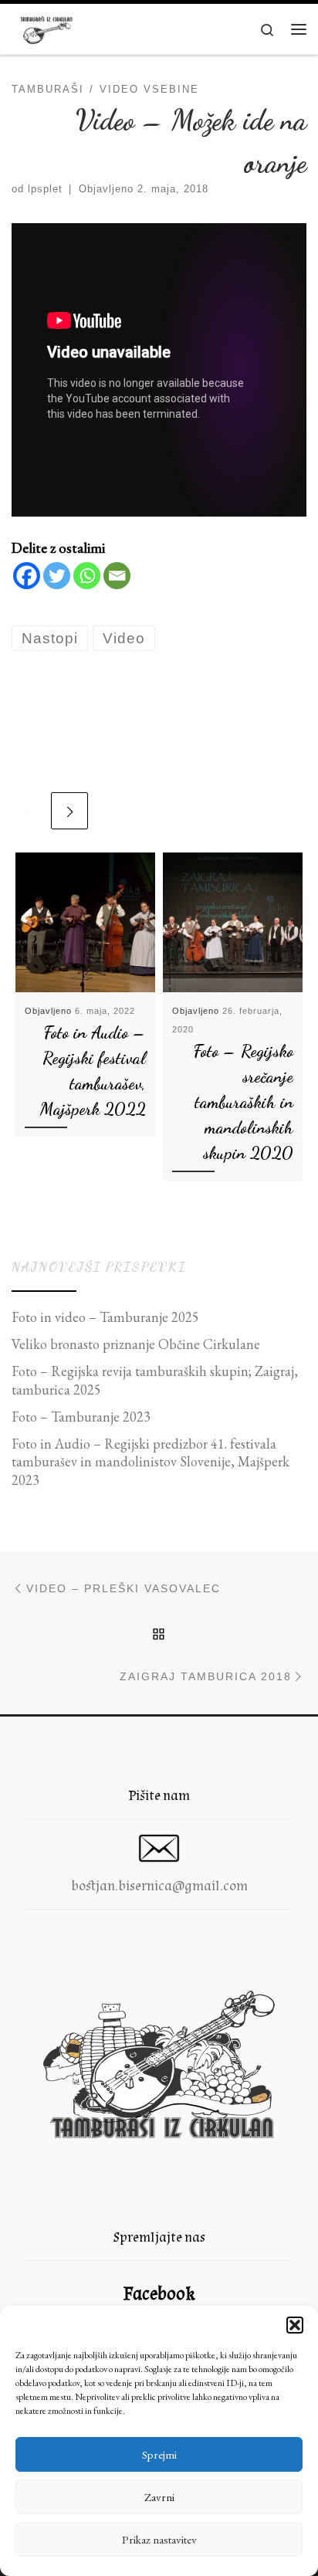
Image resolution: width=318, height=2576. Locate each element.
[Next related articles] (69, 811)
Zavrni (159, 2497)
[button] (295, 2325)
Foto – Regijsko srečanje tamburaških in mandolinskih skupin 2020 (243, 1102)
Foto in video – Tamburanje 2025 (105, 1317)
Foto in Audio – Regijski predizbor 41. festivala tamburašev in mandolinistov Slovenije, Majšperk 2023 (151, 1462)
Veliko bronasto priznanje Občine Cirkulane (136, 1344)
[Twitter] (57, 576)
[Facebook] (27, 576)
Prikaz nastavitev (159, 2539)
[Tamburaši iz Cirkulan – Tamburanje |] (46, 27)
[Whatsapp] (87, 576)
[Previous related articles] (30, 811)
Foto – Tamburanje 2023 (81, 1417)
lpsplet (45, 189)
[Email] (117, 576)
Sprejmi (159, 2454)
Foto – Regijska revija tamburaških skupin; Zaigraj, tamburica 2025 (155, 1380)
